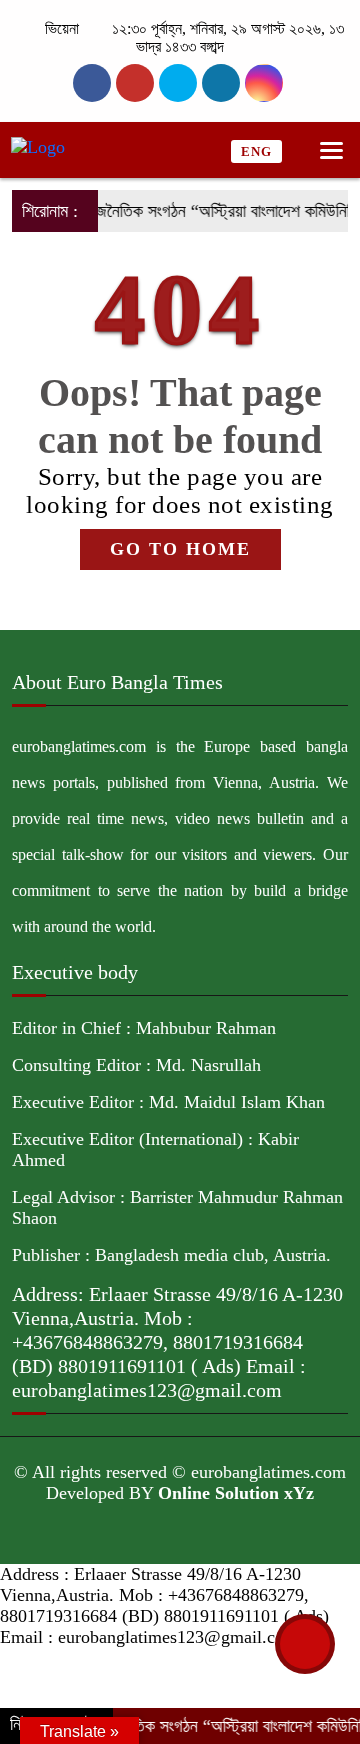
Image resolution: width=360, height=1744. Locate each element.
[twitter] (135, 83)
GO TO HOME (180, 549)
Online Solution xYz (236, 1493)
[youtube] (264, 83)
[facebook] (92, 83)
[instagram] (178, 83)
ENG (256, 151)
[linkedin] (221, 83)
